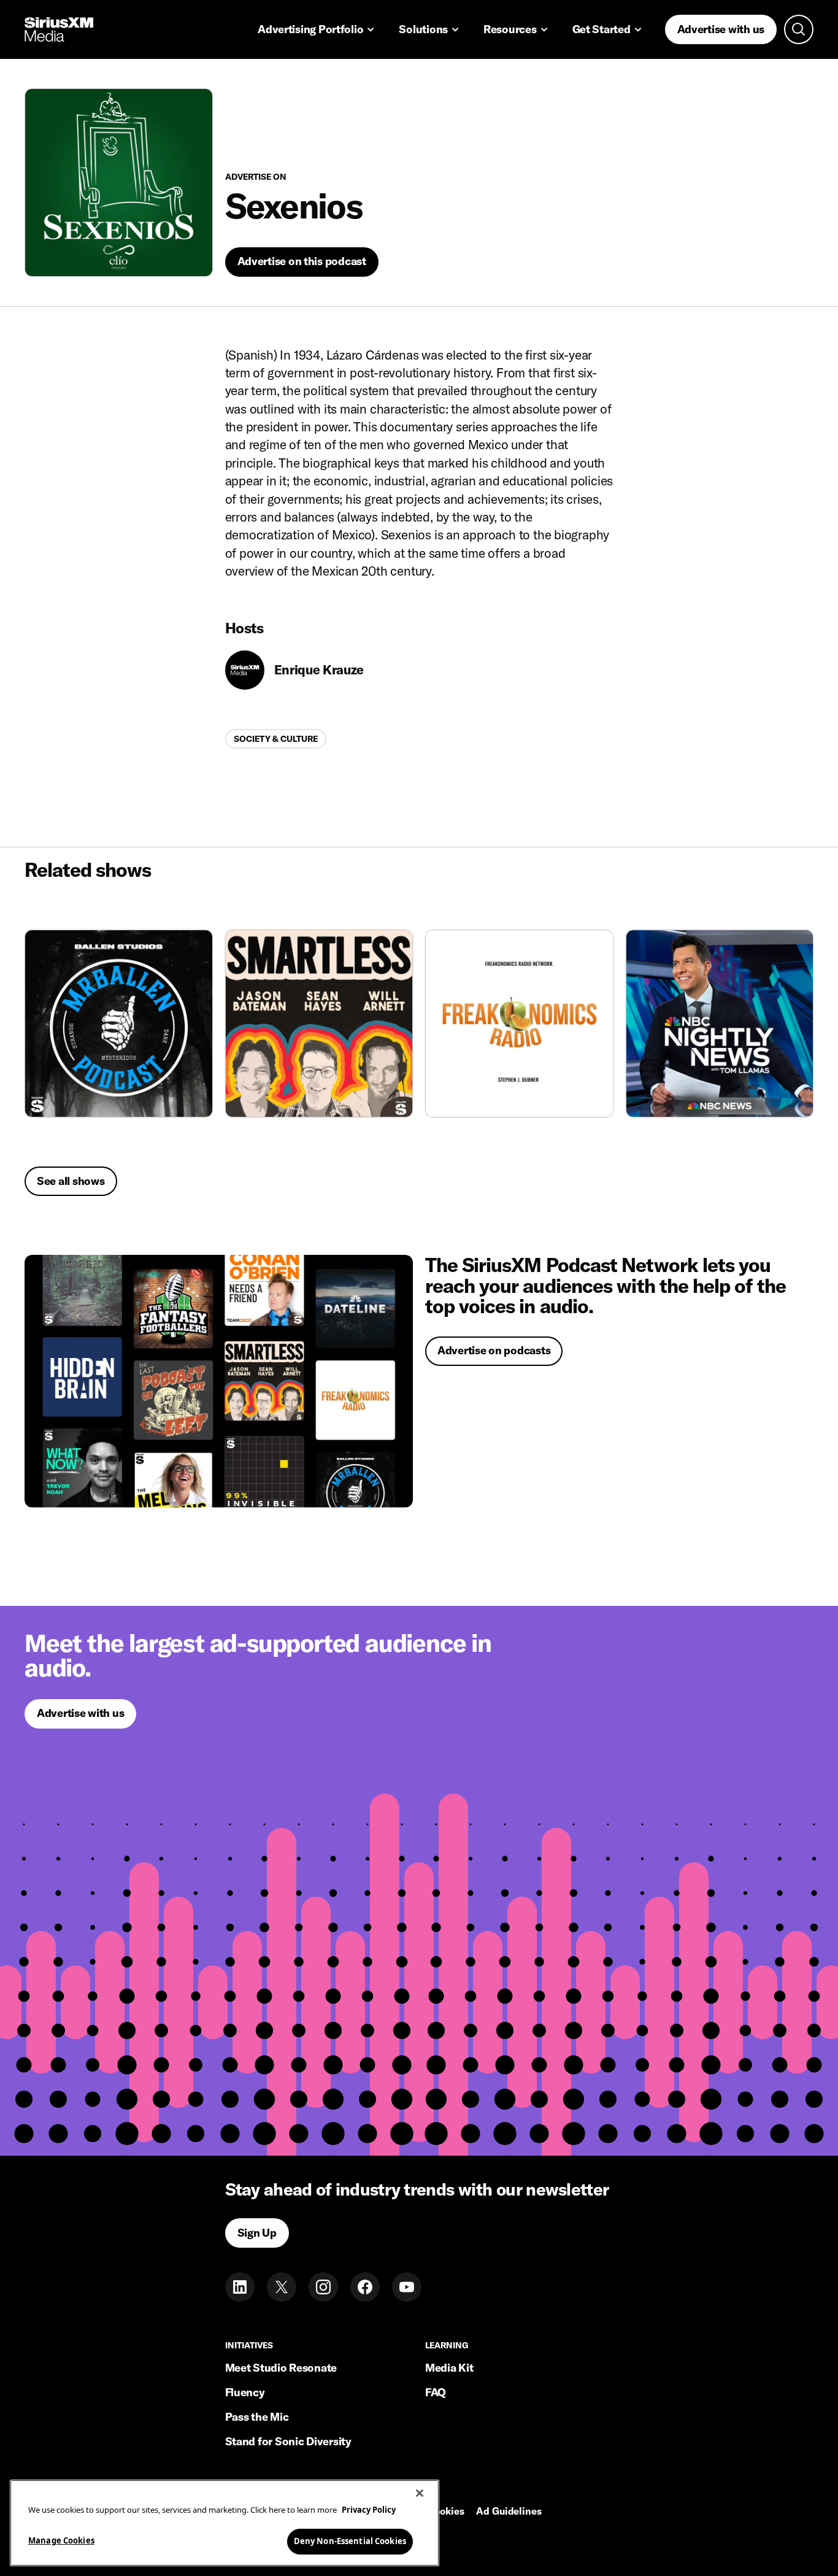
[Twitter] (282, 2287)
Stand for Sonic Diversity (288, 2441)
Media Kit (449, 2368)
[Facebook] (365, 2287)
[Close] (420, 2493)
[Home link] (59, 29)
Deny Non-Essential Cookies (350, 2540)
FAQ (436, 2392)
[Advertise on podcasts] (219, 1381)
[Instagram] (323, 2287)
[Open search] (799, 29)
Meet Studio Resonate (281, 2368)
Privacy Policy (369, 2510)
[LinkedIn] (240, 2287)
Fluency (245, 2392)
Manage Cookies (61, 2540)
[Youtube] (407, 2287)
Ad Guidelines (509, 2512)
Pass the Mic (257, 2417)
